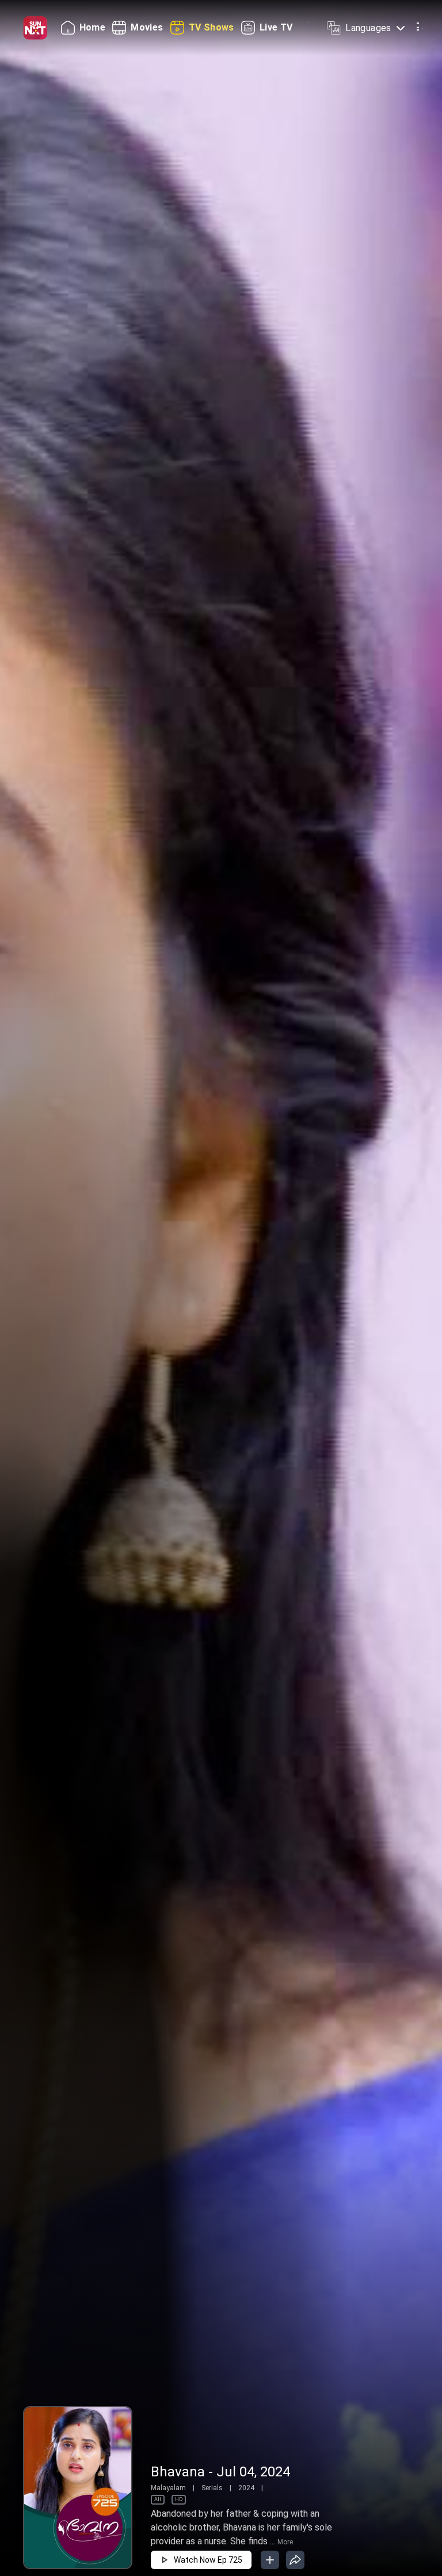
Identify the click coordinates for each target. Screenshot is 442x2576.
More (285, 2542)
